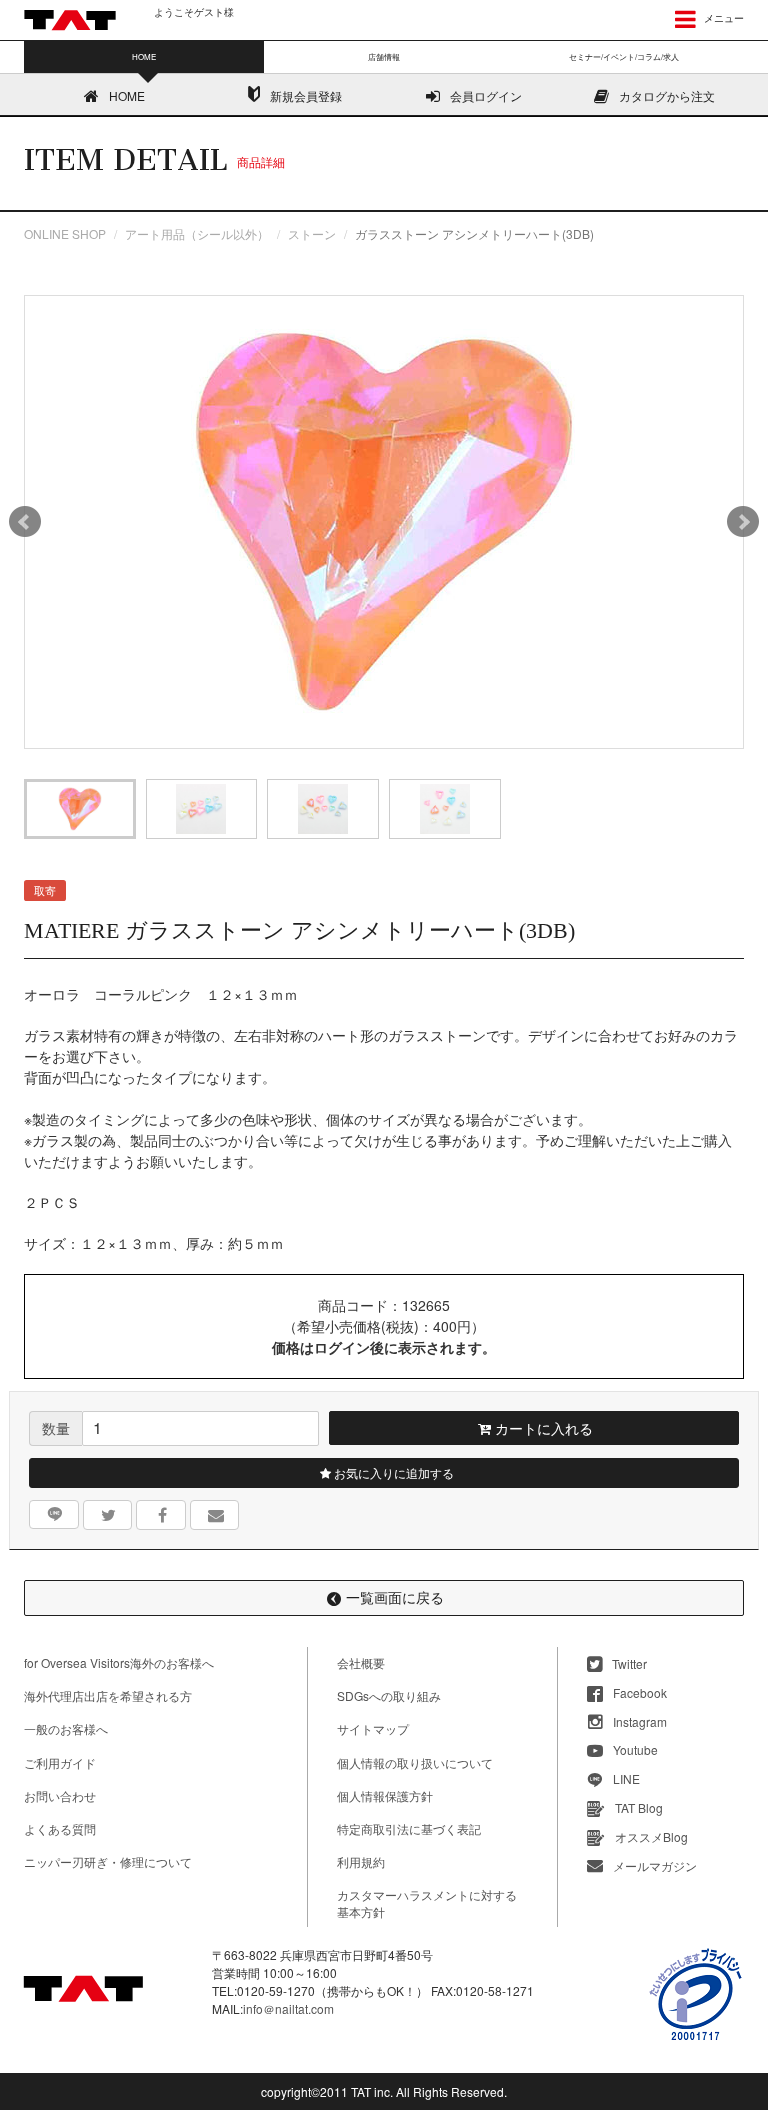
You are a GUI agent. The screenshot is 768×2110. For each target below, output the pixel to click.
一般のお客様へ (66, 1728)
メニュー (722, 18)
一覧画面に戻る (395, 1597)
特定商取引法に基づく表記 (409, 1828)
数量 (56, 1428)
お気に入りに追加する (392, 1472)
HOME (127, 95)
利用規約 (361, 1861)
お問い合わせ (60, 1795)
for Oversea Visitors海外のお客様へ (119, 1662)
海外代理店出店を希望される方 (108, 1695)
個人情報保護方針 (385, 1795)
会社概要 (361, 1662)
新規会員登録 (306, 95)
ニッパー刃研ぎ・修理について (108, 1861)
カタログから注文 (667, 95)
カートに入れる (542, 1428)
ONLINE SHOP (65, 233)
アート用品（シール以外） (197, 233)
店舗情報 (384, 56)
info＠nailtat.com (288, 2008)
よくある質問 (60, 1828)
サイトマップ (373, 1728)
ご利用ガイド (60, 1762)
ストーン (312, 233)
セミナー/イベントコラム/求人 (624, 56)
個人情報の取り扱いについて (415, 1762)
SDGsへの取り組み (389, 1695)
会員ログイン (486, 95)
